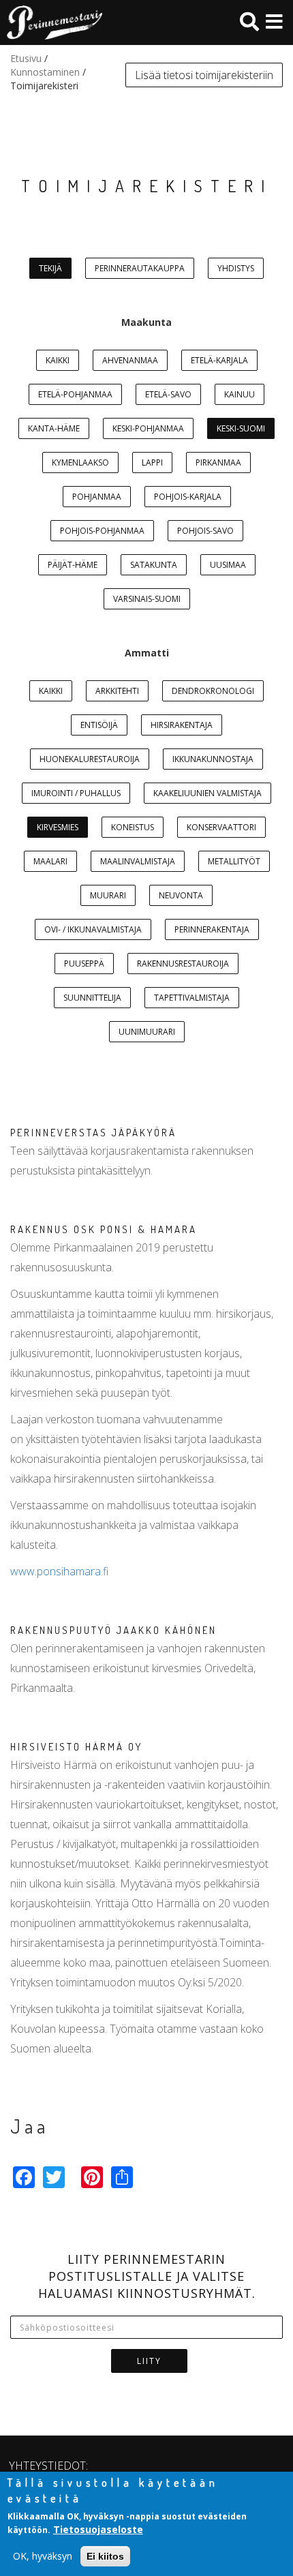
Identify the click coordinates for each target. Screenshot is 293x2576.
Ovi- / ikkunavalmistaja (93, 929)
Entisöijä (99, 725)
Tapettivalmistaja (192, 998)
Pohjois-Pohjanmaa (102, 531)
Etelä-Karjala (219, 360)
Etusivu (26, 58)
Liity (149, 2361)
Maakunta (146, 322)
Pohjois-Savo (205, 531)
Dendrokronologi (213, 691)
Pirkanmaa (218, 463)
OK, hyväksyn (43, 2556)
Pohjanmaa (97, 497)
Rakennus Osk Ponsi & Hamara (104, 1229)
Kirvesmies (58, 827)
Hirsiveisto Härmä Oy (76, 1747)
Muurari (108, 895)
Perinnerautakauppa (140, 268)
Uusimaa (228, 565)
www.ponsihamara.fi (59, 1571)
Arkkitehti (117, 691)
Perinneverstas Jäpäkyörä (93, 1133)
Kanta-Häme (54, 428)
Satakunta (154, 565)
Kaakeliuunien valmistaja (207, 793)
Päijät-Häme (73, 565)
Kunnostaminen (45, 72)
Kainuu (240, 394)
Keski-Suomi (241, 428)
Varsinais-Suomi (147, 599)
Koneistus (133, 827)
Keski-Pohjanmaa (148, 428)
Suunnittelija (92, 998)
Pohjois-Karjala (188, 497)
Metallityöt (234, 861)
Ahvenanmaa (130, 360)
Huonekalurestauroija (90, 759)
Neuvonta (181, 895)
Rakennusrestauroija (183, 964)
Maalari (50, 861)
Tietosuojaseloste (98, 2529)
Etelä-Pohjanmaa (75, 394)
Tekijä (50, 268)
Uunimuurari (147, 1032)
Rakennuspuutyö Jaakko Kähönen (113, 1630)
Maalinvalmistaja (138, 861)
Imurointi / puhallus (76, 793)
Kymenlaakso (80, 463)
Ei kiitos (105, 2556)
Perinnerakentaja (212, 929)
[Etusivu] (51, 22)
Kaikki (58, 360)
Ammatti (147, 653)
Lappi (152, 463)
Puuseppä (84, 964)
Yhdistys (236, 268)
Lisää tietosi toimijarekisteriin (204, 75)
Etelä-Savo (168, 394)
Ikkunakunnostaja (213, 759)
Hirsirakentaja (182, 725)
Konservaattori (221, 827)
